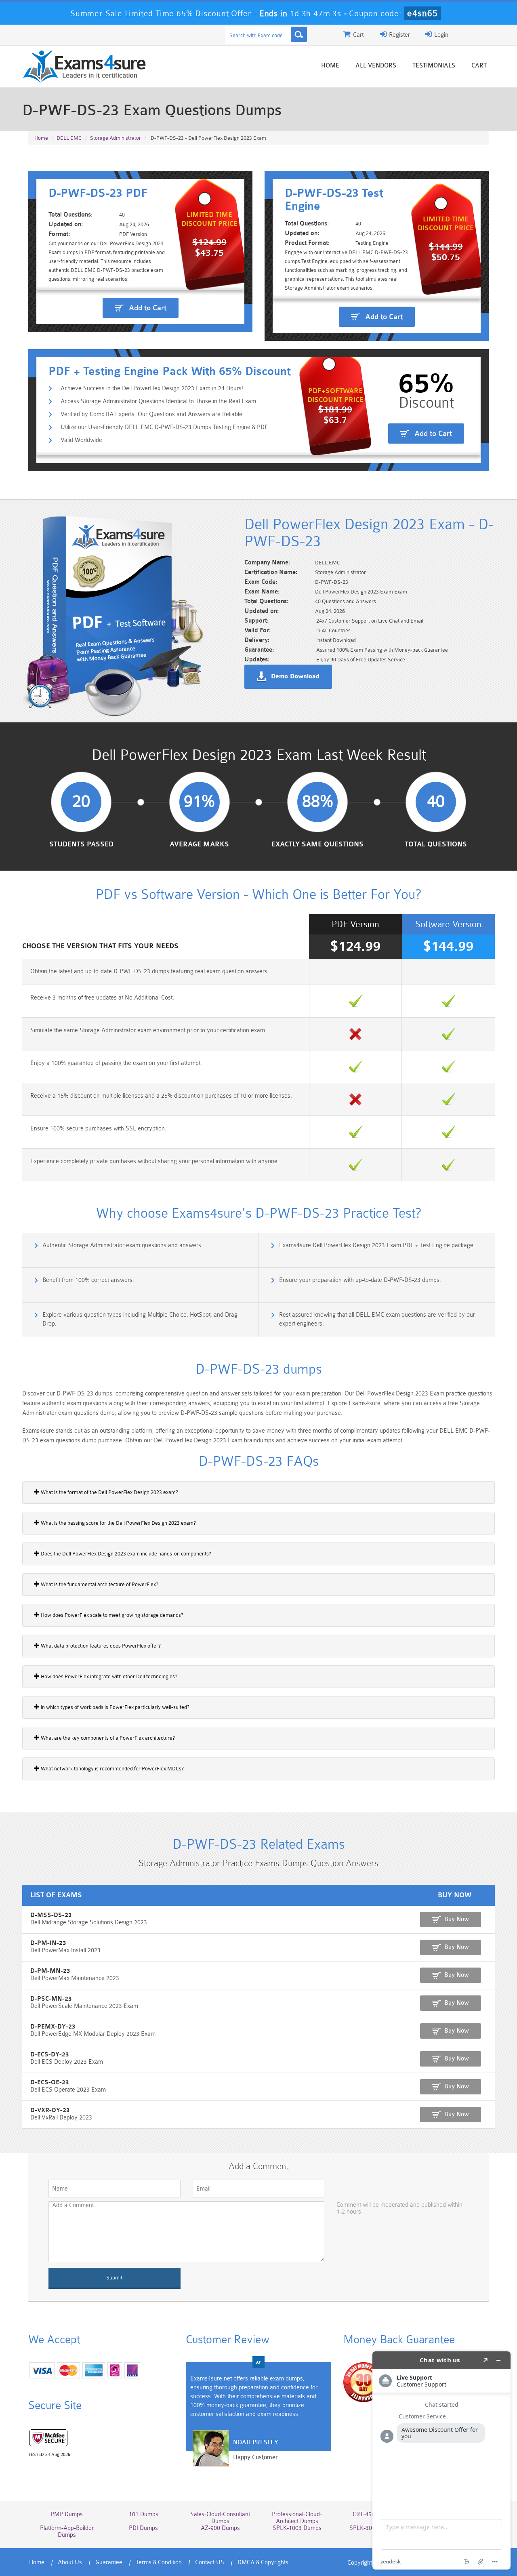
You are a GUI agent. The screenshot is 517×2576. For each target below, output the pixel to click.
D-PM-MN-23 (50, 1971)
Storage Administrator (116, 138)
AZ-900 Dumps (220, 2528)
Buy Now (457, 1919)
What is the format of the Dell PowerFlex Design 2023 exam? (109, 1492)
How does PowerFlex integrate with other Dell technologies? (108, 1676)
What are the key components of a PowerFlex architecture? (107, 1738)
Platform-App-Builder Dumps (67, 2532)
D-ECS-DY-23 (50, 2055)
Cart (479, 66)
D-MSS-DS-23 (51, 1915)
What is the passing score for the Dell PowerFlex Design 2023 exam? (118, 1523)
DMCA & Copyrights (263, 2562)
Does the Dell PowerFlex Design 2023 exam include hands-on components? (125, 1554)
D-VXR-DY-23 (50, 2110)
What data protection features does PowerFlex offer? (100, 1646)
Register (399, 35)
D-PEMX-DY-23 (53, 2027)
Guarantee (109, 2562)
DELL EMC (69, 138)
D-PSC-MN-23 (51, 1999)
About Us (70, 2562)
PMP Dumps (67, 2514)
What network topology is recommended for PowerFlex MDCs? (112, 1769)
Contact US (210, 2562)
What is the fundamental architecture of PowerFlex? (99, 1584)
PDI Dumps (143, 2528)
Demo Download (295, 677)
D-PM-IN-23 (48, 1943)
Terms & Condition (159, 2562)
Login (440, 35)
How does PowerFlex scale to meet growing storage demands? (111, 1615)
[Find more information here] (441, 2460)
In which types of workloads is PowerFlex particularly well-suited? (115, 1707)
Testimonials (434, 66)
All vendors (376, 66)
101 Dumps (144, 2514)
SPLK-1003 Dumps (297, 2528)
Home (330, 66)
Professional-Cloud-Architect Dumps (297, 2518)
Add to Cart (148, 308)
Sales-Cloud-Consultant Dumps (220, 2518)
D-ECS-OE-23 (50, 2082)
